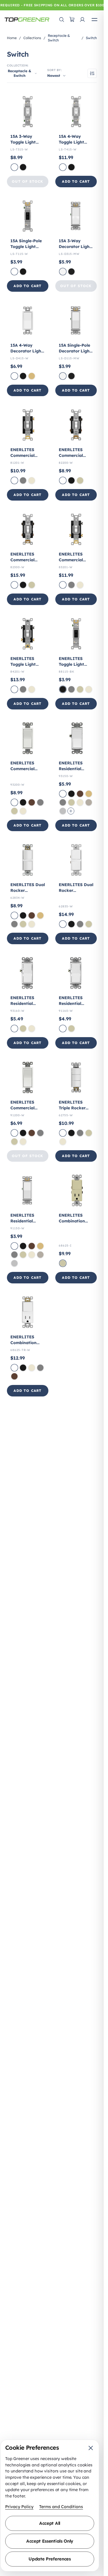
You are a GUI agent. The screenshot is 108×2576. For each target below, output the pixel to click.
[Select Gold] (32, 376)
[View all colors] (71, 811)
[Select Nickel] (89, 802)
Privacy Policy (19, 2507)
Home (12, 38)
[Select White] (14, 167)
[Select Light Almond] (32, 480)
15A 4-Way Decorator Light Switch (27, 351)
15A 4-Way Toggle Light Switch (71, 142)
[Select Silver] (63, 811)
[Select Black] (23, 167)
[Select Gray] (23, 480)
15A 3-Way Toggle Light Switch (23, 142)
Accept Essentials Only (50, 2541)
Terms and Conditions (61, 2507)
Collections (32, 38)
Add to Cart (76, 181)
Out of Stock (28, 181)
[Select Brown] (32, 802)
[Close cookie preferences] (91, 2448)
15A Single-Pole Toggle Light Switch (26, 247)
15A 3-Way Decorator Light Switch (75, 247)
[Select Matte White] (63, 272)
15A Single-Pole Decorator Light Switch (75, 351)
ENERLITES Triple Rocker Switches (72, 1108)
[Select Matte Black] (71, 272)
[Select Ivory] (80, 480)
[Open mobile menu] (94, 20)
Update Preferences (50, 2559)
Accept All (50, 2523)
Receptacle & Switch (59, 38)
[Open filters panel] (92, 73)
